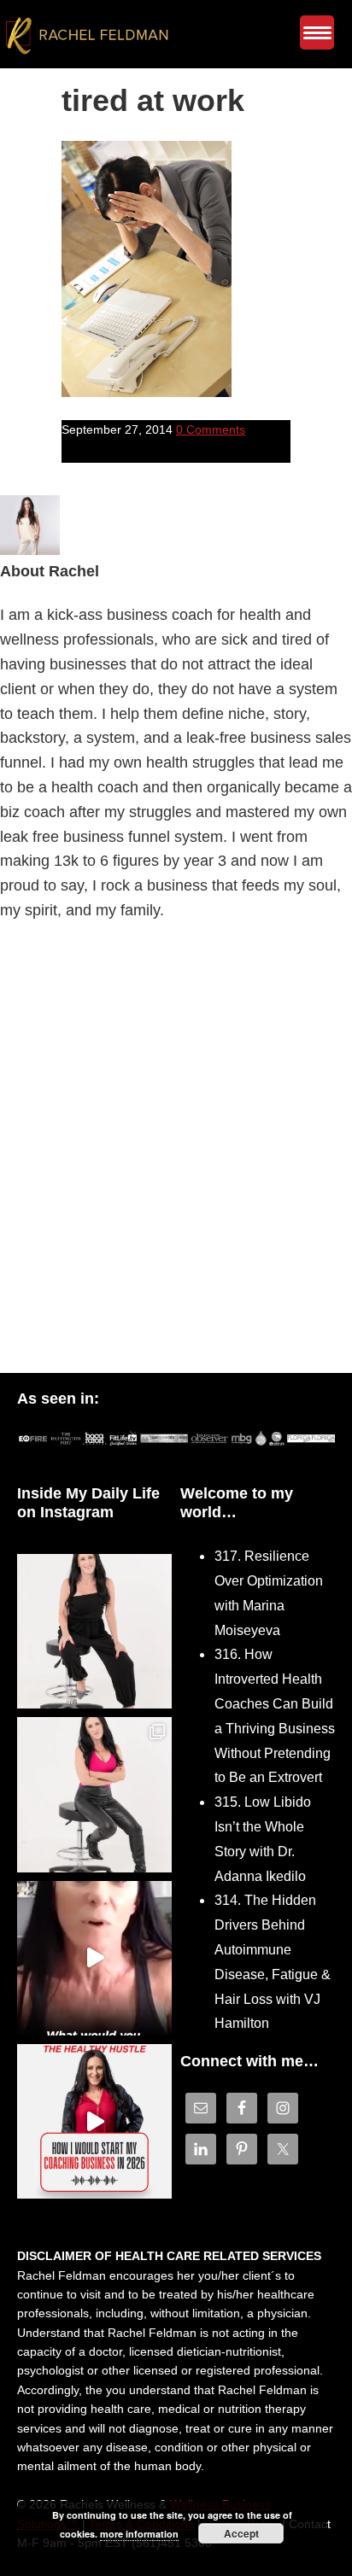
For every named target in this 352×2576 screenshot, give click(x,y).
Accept (241, 2533)
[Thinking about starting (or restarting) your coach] (94, 2121)
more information (139, 2534)
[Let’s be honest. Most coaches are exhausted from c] (94, 1631)
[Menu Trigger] (317, 32)
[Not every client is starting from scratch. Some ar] (94, 1958)
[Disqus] (176, 1152)
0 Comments (211, 429)
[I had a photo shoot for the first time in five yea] (94, 1794)
